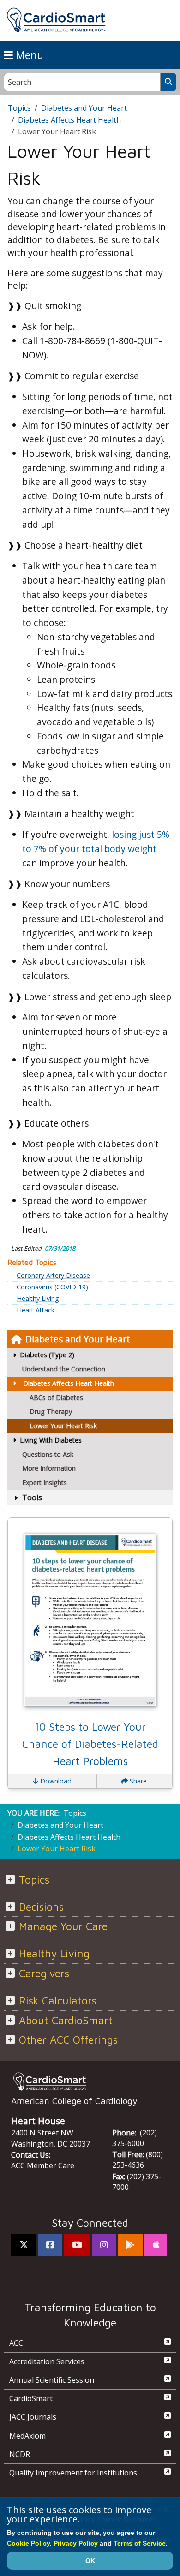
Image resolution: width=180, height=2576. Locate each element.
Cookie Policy (28, 2543)
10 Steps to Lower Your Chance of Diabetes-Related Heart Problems (90, 1744)
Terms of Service (140, 2543)
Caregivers (44, 1973)
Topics (19, 108)
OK (90, 2561)
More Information (49, 1468)
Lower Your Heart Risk (63, 1426)
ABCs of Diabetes (56, 1398)
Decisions (41, 1907)
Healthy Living (38, 1299)
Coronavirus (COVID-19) (52, 1287)
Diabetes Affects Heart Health (69, 1383)
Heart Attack (36, 1310)
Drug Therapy (51, 1411)
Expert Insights (45, 1482)
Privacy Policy (76, 2543)
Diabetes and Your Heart (78, 1339)
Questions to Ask (48, 1454)
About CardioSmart (66, 2020)
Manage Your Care (63, 1926)
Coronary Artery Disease (53, 1276)
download (55, 1781)
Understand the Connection (64, 1369)
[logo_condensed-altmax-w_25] (90, 2081)
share (137, 1781)
